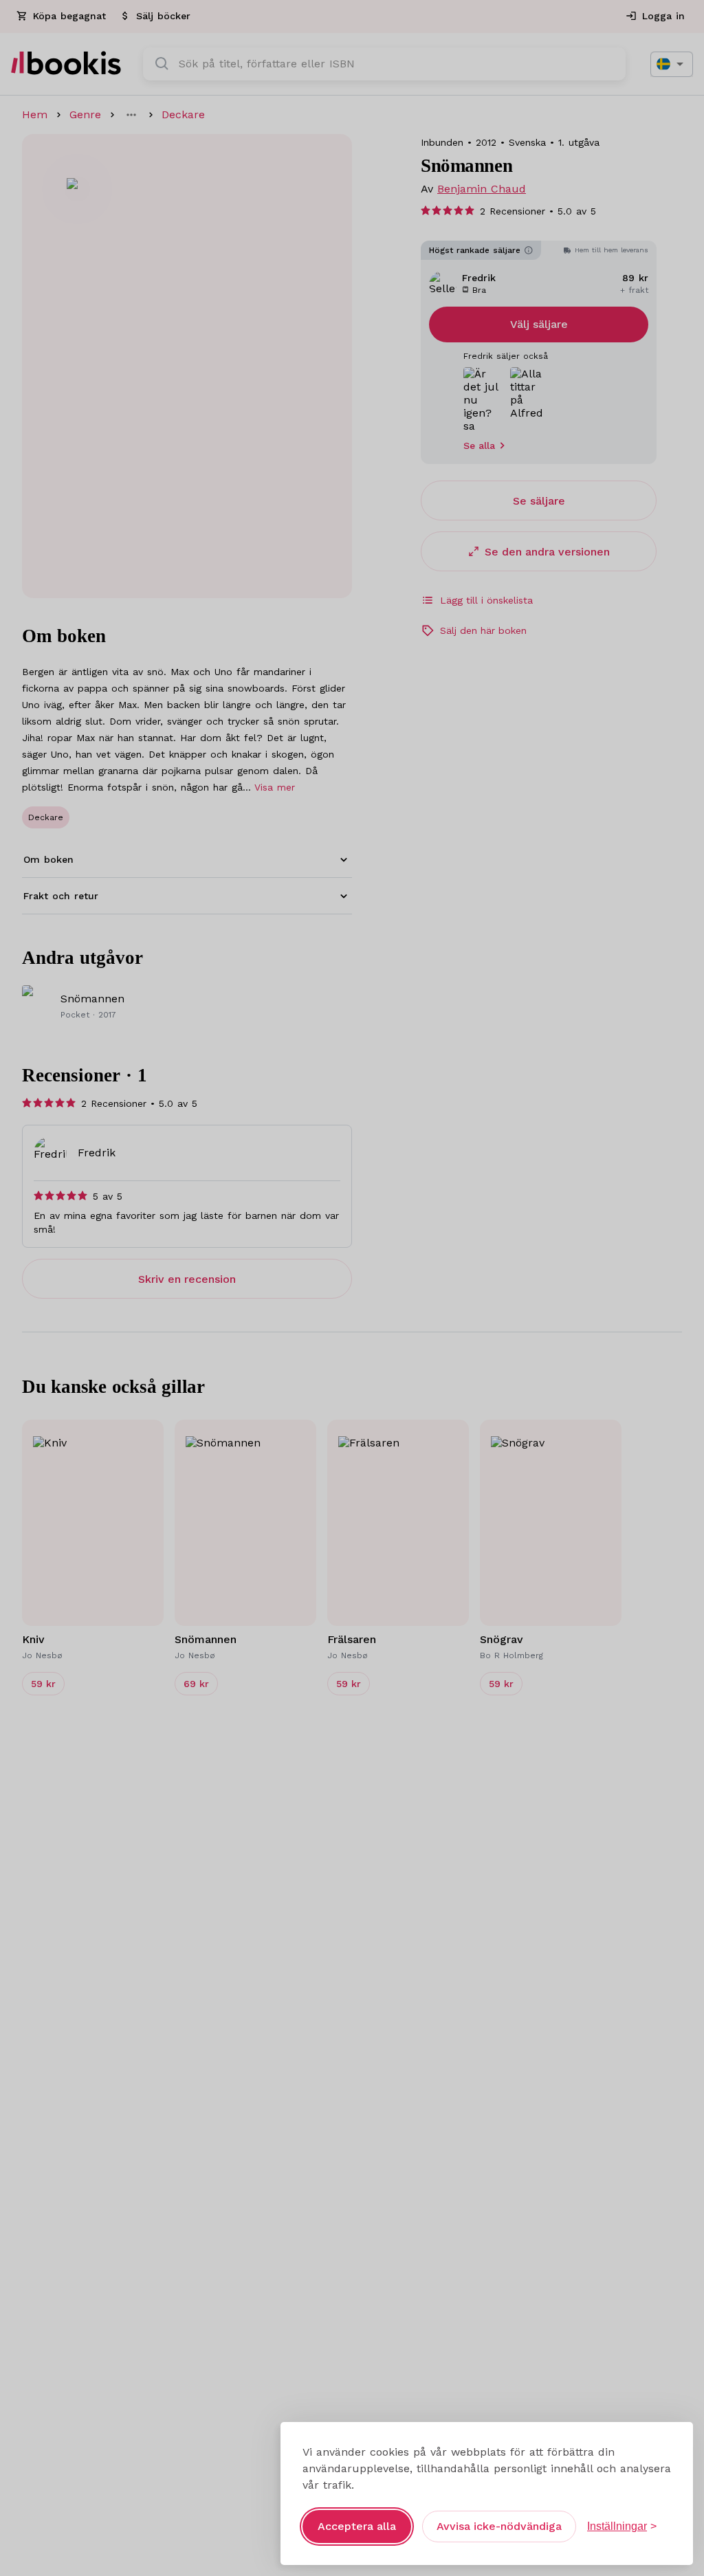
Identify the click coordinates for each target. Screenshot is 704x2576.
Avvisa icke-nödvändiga (499, 2526)
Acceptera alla (357, 2526)
